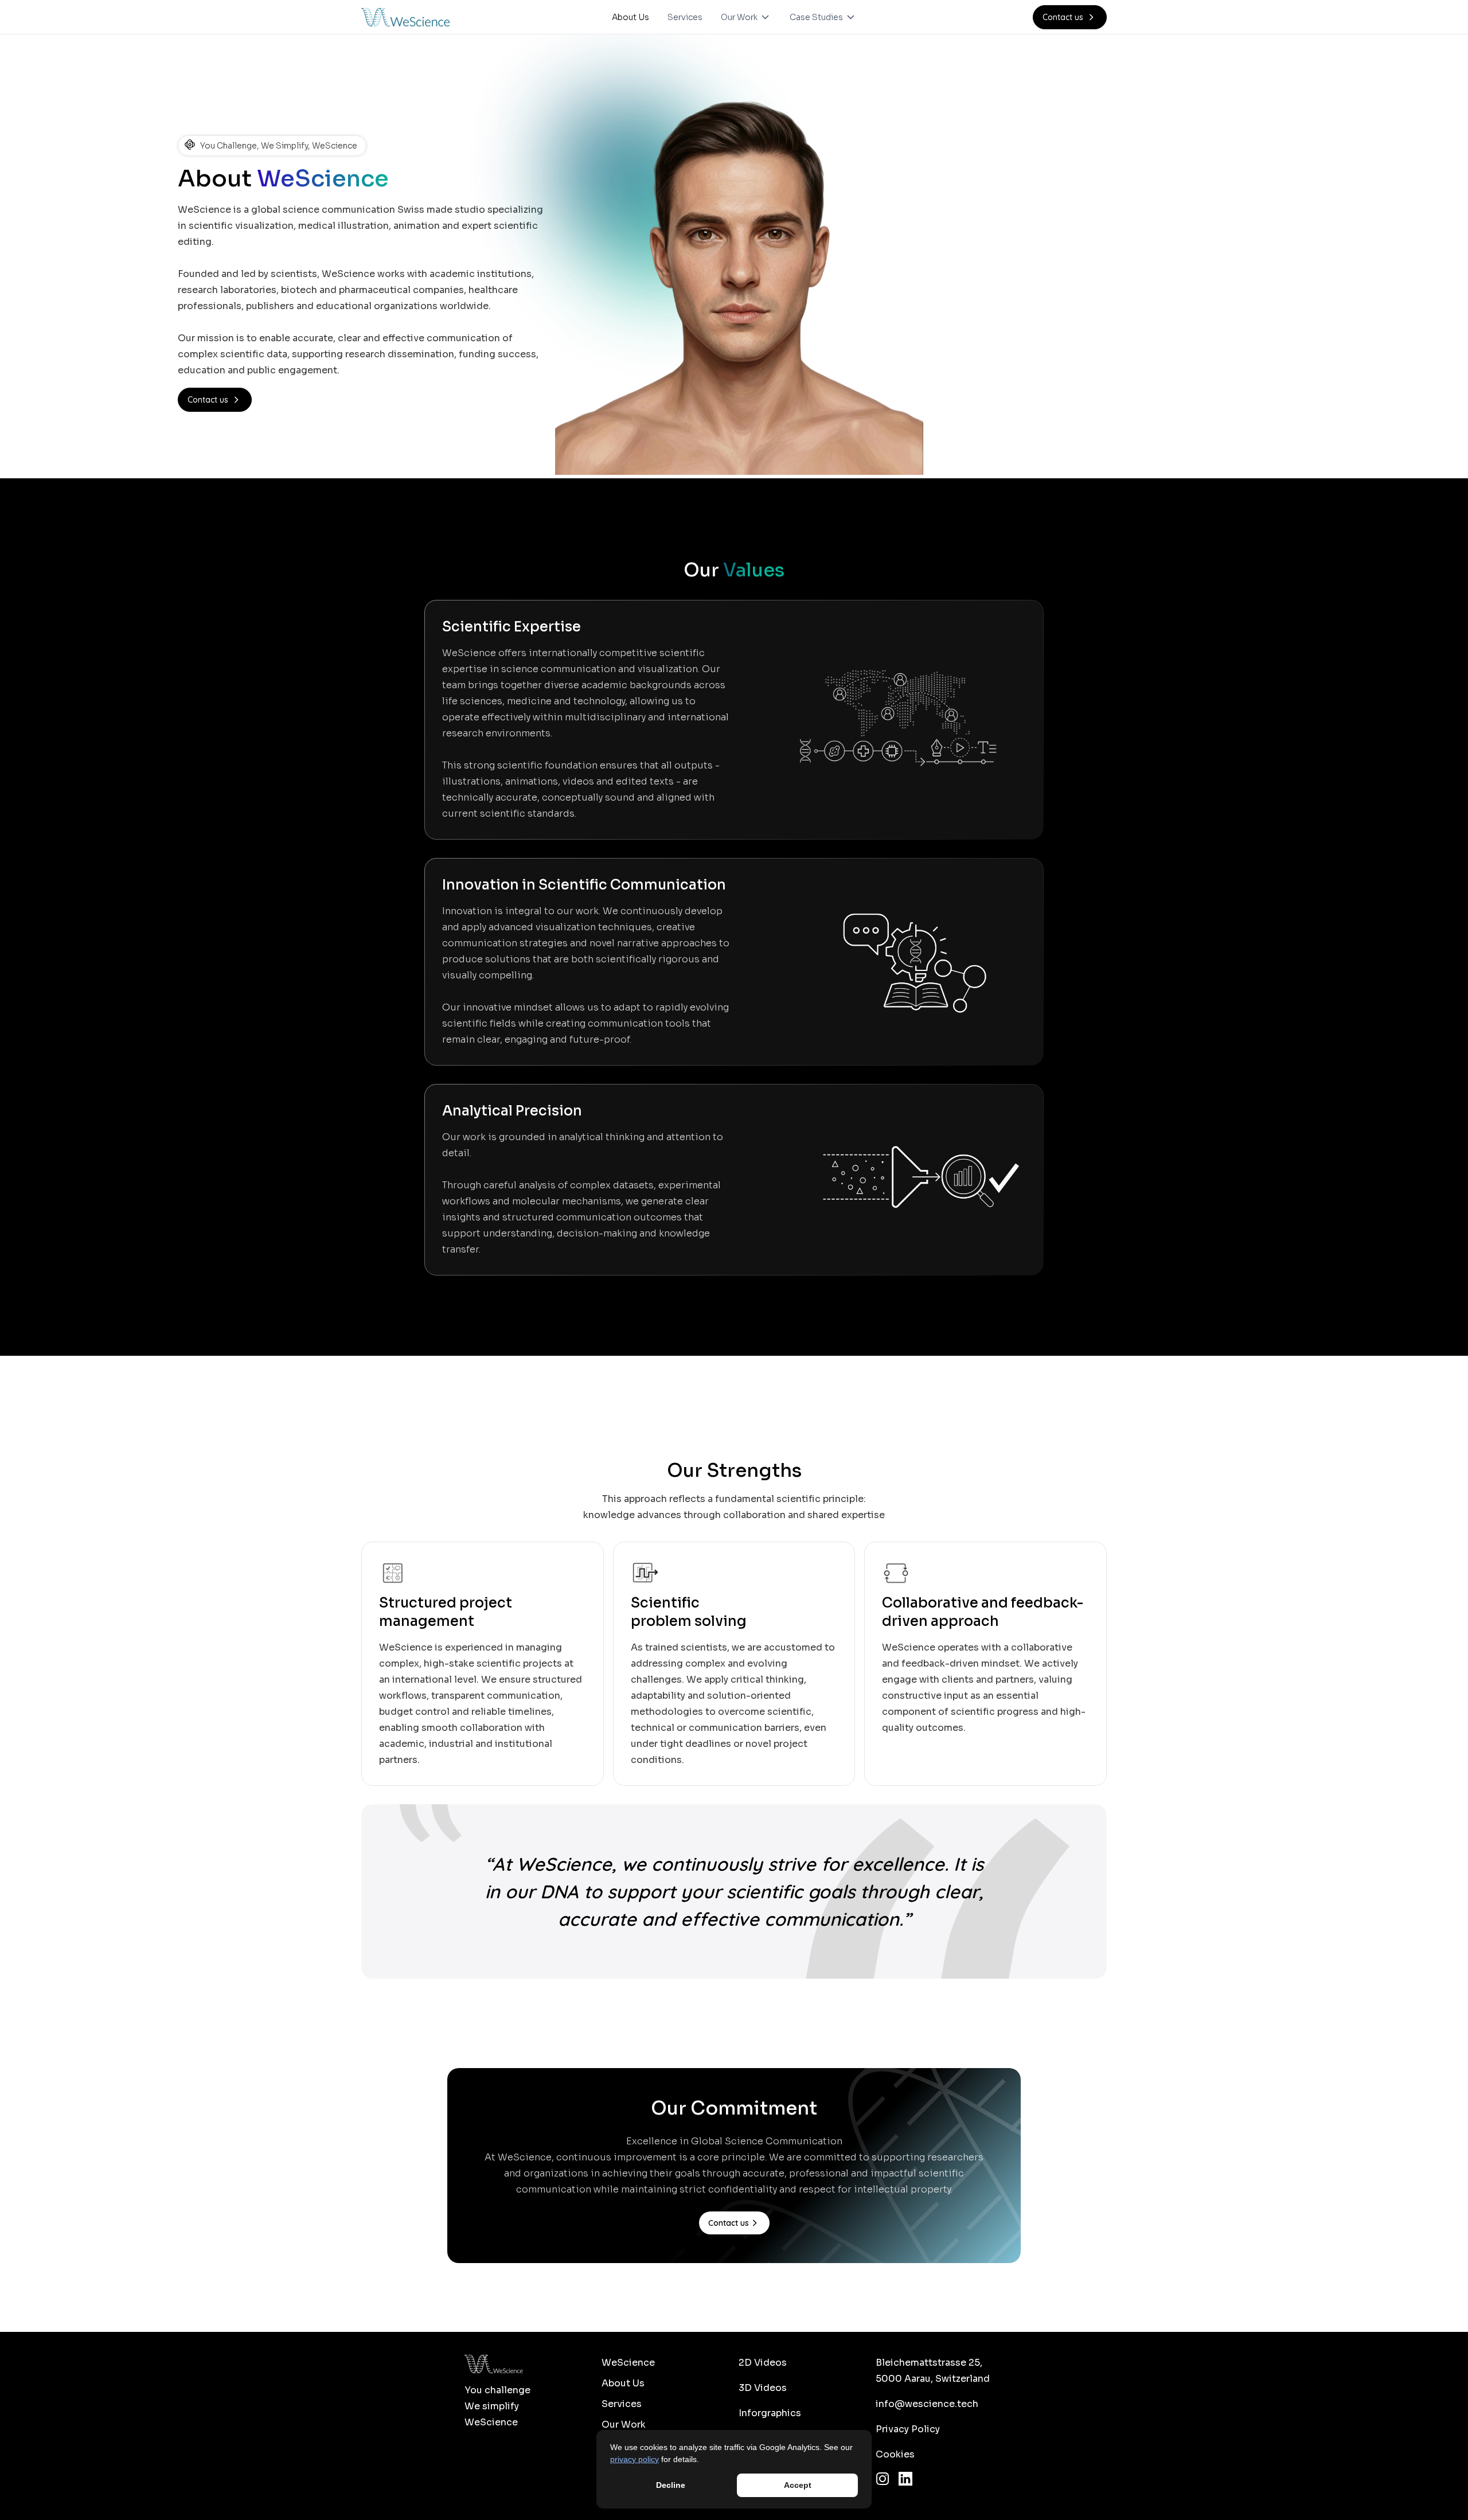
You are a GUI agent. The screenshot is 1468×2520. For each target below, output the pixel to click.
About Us (630, 17)
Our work (624, 2425)
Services (685, 17)
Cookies (895, 2454)
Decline (671, 2485)
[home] (405, 17)
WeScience (628, 2363)
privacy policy (635, 2459)
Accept (798, 2485)
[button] (746, 17)
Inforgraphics (770, 2413)
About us (623, 2383)
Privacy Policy (908, 2429)
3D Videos (763, 2388)
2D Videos (763, 2363)
